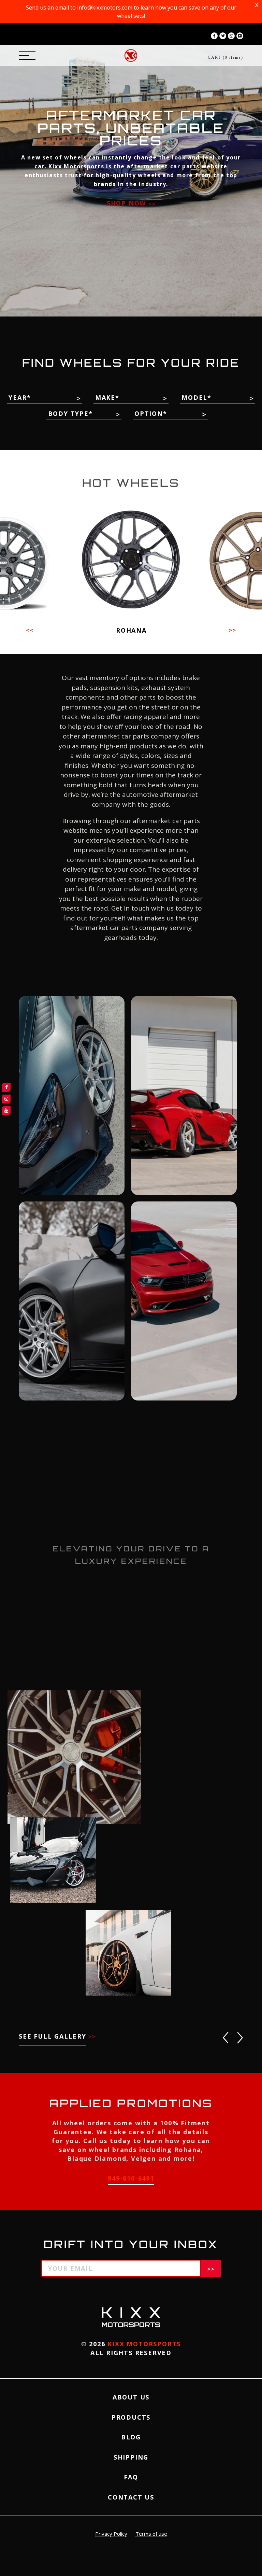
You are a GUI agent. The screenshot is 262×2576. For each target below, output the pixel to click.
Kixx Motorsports (144, 2344)
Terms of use (151, 2534)
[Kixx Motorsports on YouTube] (240, 36)
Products (131, 2417)
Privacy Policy (111, 2534)
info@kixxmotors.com (105, 8)
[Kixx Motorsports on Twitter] (223, 36)
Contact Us (131, 2497)
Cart (225, 57)
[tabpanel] (131, 158)
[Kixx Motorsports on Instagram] (231, 36)
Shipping (131, 2457)
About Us (131, 2397)
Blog (131, 2437)
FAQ (131, 2477)
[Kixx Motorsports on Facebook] (214, 36)
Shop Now (128, 203)
